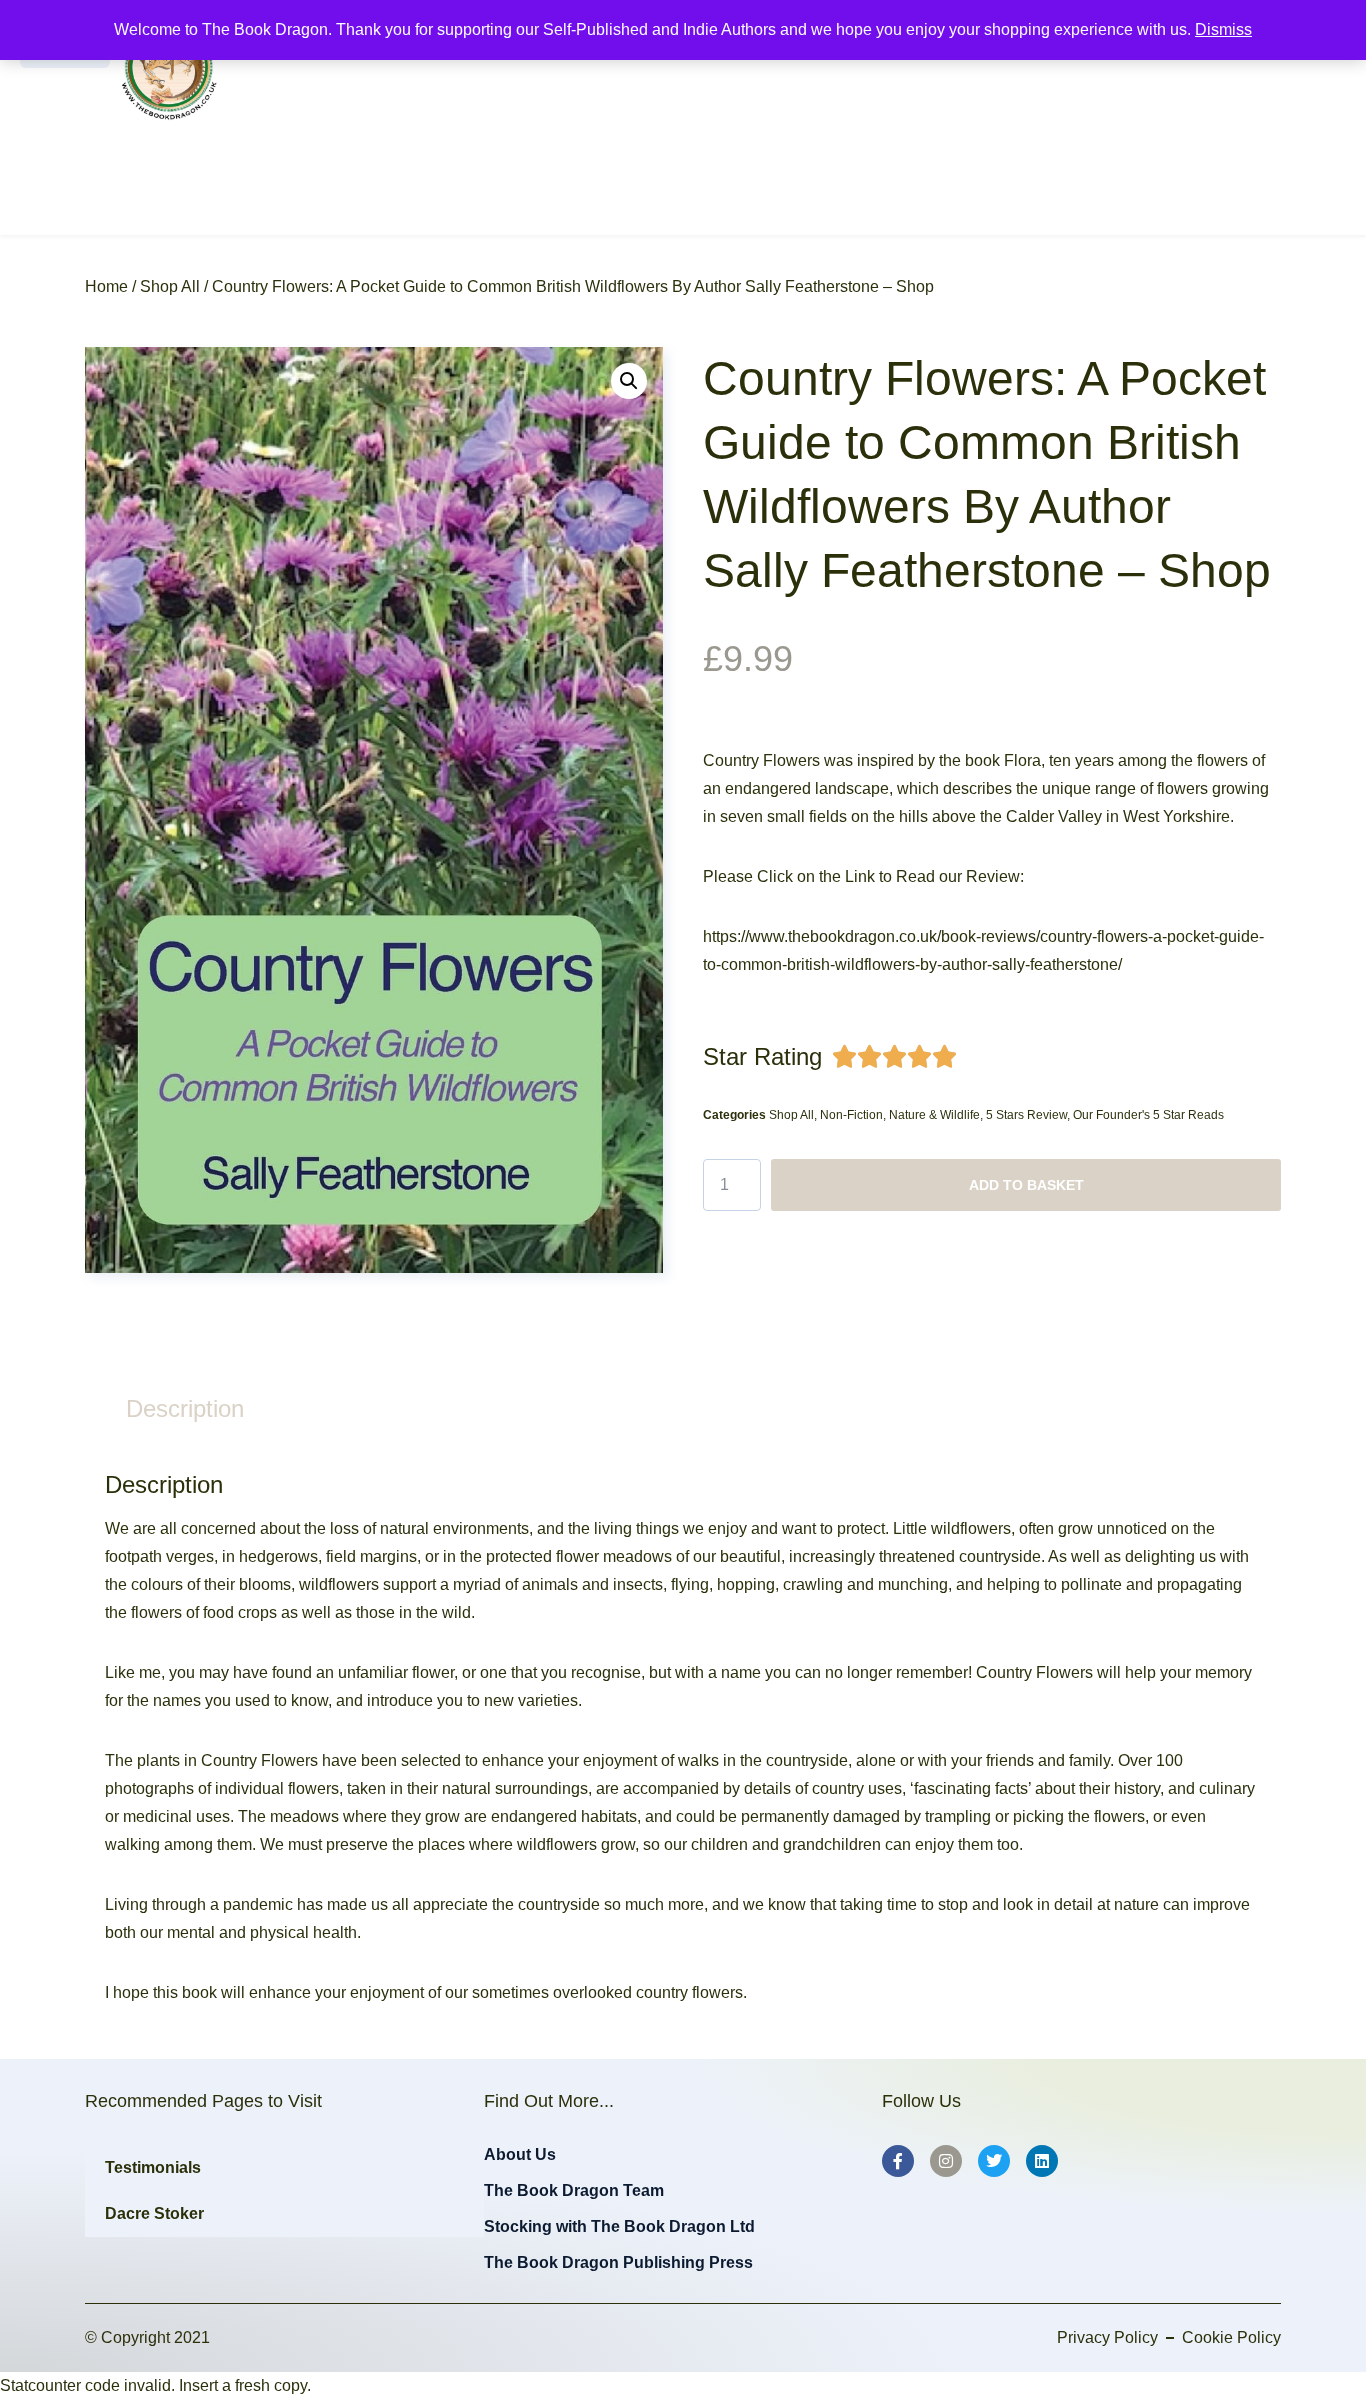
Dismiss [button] (1223, 29)
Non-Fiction (851, 1115)
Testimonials (153, 2167)
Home (106, 286)
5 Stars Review (1026, 1115)
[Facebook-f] (898, 2161)
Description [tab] (185, 1408)
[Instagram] (946, 2161)
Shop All (170, 286)
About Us (520, 2154)
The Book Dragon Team (574, 2190)
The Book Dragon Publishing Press (618, 2262)
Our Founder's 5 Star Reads (1148, 1115)
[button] (629, 381)
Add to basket (1026, 1185)
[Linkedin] (1042, 2161)
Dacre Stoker (154, 2213)
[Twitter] (994, 2161)
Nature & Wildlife (934, 1115)
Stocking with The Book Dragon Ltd (619, 2226)
